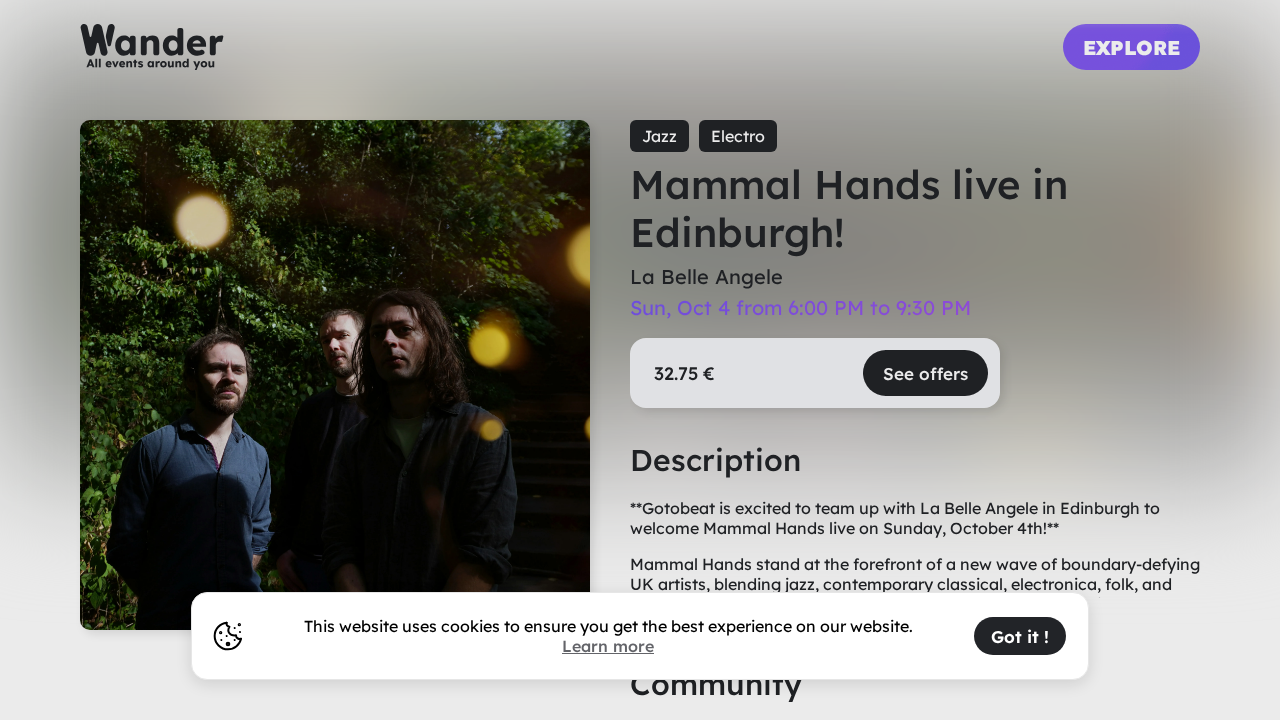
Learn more (608, 646)
